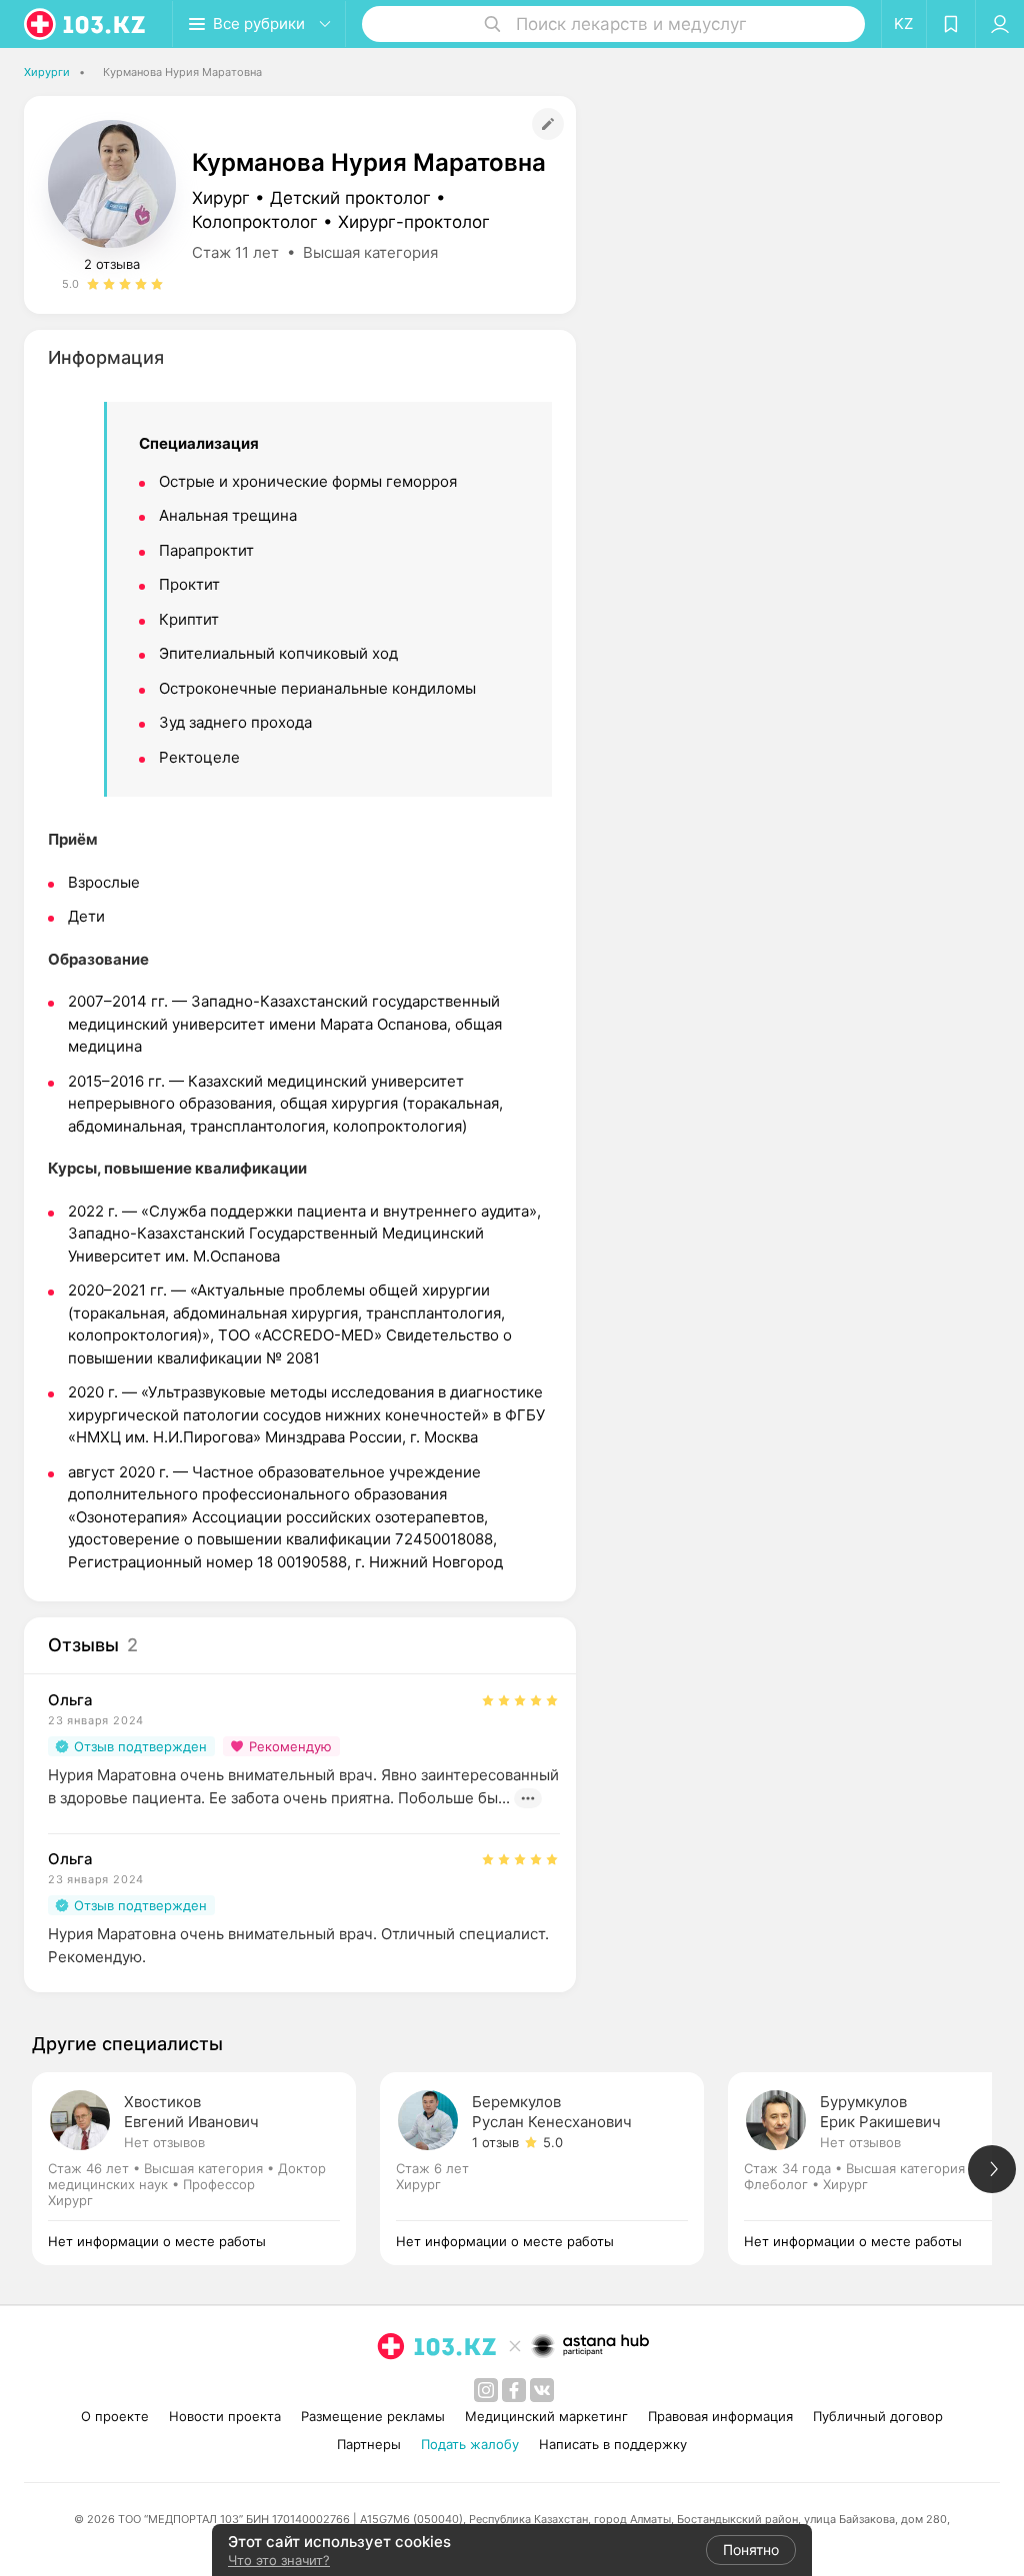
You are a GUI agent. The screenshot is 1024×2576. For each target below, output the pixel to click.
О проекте (115, 2416)
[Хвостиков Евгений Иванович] (206, 2169)
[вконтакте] (542, 2390)
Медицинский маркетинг (546, 2416)
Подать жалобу (470, 2444)
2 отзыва (112, 264)
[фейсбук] (514, 2390)
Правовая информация (720, 2416)
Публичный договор (878, 2416)
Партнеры (369, 2444)
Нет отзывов (164, 2142)
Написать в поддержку (613, 2444)
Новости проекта (225, 2416)
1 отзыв (495, 2142)
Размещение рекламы (373, 2416)
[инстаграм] (486, 2390)
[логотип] (86, 24)
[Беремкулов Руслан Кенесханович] (554, 2169)
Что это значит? (279, 2560)
